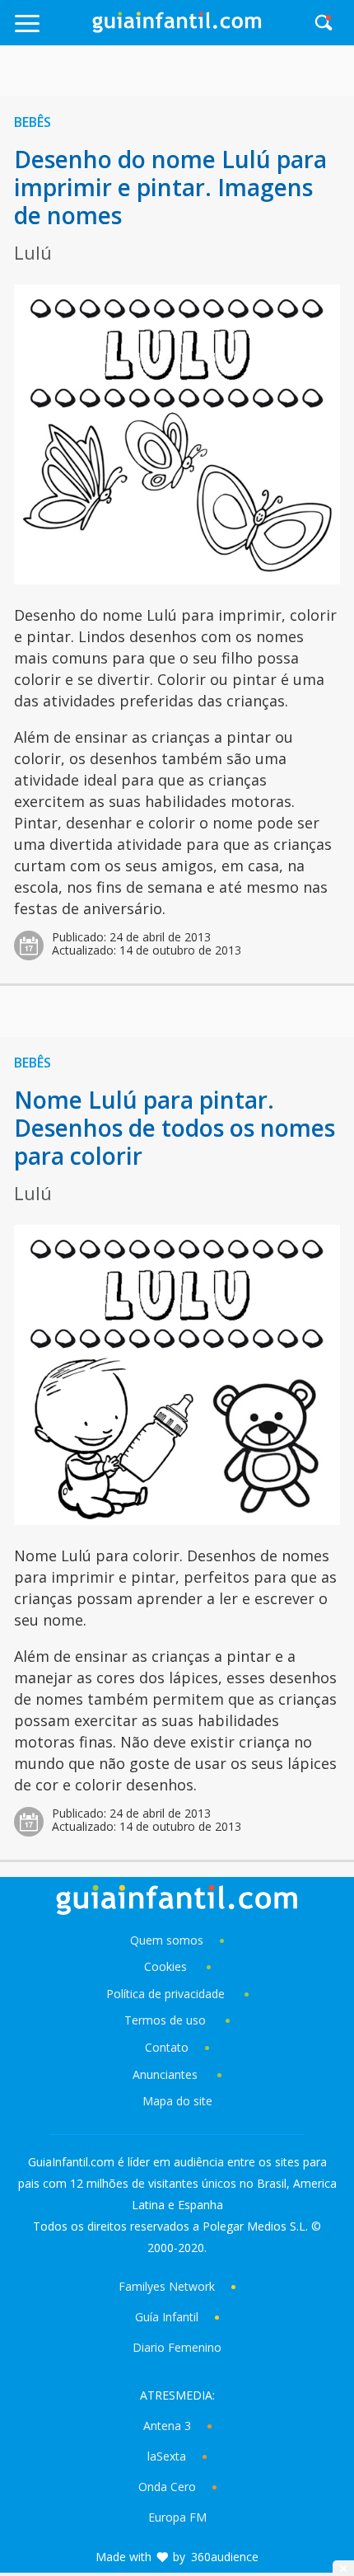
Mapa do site (177, 2101)
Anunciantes (165, 2074)
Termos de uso (165, 2020)
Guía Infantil (167, 2317)
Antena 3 (167, 2426)
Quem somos (167, 1940)
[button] (51, 31)
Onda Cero (167, 2487)
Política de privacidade (167, 1994)
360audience (225, 2557)
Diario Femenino (177, 2347)
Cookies (167, 1966)
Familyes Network (167, 2286)
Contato (167, 2047)
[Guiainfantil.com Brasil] (177, 28)
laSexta (167, 2456)
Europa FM (177, 2517)
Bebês (33, 122)
